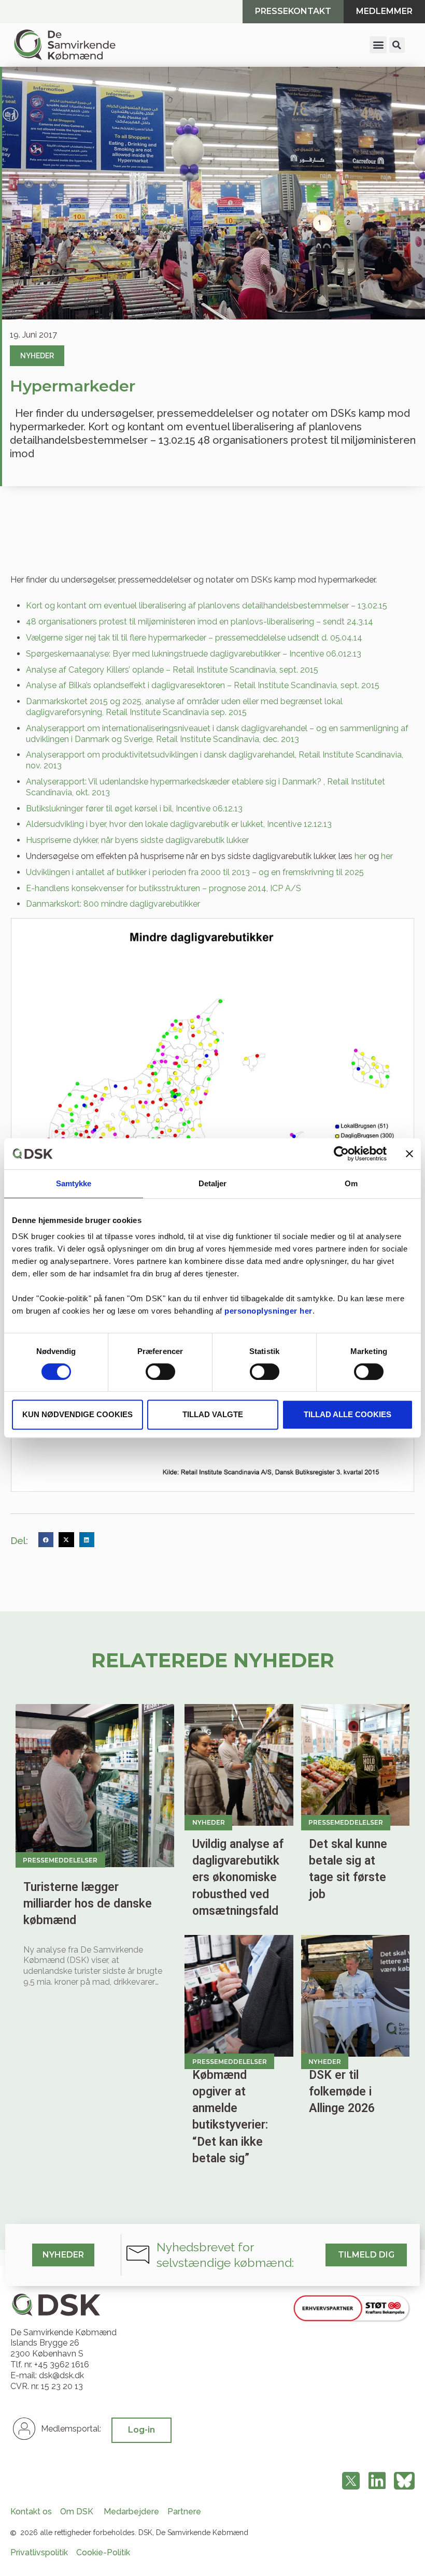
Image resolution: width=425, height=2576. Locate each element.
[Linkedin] (377, 2481)
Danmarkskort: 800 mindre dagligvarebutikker (113, 904)
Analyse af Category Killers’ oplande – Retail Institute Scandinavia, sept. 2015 (172, 670)
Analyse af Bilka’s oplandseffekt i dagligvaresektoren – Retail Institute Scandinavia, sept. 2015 (203, 685)
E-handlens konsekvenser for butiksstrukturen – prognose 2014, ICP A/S (164, 888)
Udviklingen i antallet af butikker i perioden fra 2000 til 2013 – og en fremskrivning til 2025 (195, 872)
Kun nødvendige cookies (77, 1414)
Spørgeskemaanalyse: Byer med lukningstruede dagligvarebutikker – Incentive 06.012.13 (194, 654)
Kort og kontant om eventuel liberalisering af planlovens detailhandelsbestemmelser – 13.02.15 (207, 606)
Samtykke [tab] (74, 1183)
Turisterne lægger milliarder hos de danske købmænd (88, 1904)
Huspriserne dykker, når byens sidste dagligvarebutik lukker (137, 840)
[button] (378, 45)
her (360, 856)
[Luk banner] (409, 1154)
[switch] (160, 1372)
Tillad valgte (213, 1414)
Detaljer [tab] (213, 1183)
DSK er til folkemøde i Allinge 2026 (342, 2092)
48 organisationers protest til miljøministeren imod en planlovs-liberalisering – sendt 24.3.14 (200, 622)
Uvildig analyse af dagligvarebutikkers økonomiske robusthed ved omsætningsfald (238, 1878)
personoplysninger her (268, 1311)
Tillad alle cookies (348, 1414)
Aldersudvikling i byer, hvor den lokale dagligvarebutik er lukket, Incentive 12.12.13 (179, 824)
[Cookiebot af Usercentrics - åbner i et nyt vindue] (341, 1154)
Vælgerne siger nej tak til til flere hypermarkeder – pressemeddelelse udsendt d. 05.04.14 (194, 638)
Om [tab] (351, 1183)
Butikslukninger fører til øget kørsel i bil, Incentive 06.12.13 (134, 809)
